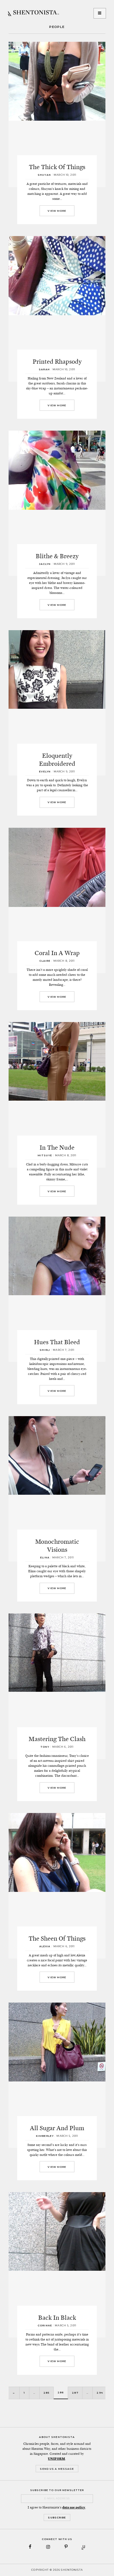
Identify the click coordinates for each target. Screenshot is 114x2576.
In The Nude (57, 1147)
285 (46, 2393)
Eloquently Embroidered (57, 760)
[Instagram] (48, 2547)
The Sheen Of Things (57, 1938)
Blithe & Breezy (57, 556)
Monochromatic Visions (57, 1546)
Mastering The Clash (57, 1739)
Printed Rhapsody (57, 361)
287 (75, 2393)
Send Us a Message (57, 2469)
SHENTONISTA (33, 13)
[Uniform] (84, 2547)
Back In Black (57, 2318)
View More (57, 211)
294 (100, 2393)
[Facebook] (30, 2547)
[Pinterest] (66, 2547)
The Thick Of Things (57, 167)
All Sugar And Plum (57, 2128)
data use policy (74, 2507)
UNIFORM (56, 2459)
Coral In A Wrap (57, 953)
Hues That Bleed (57, 1342)
